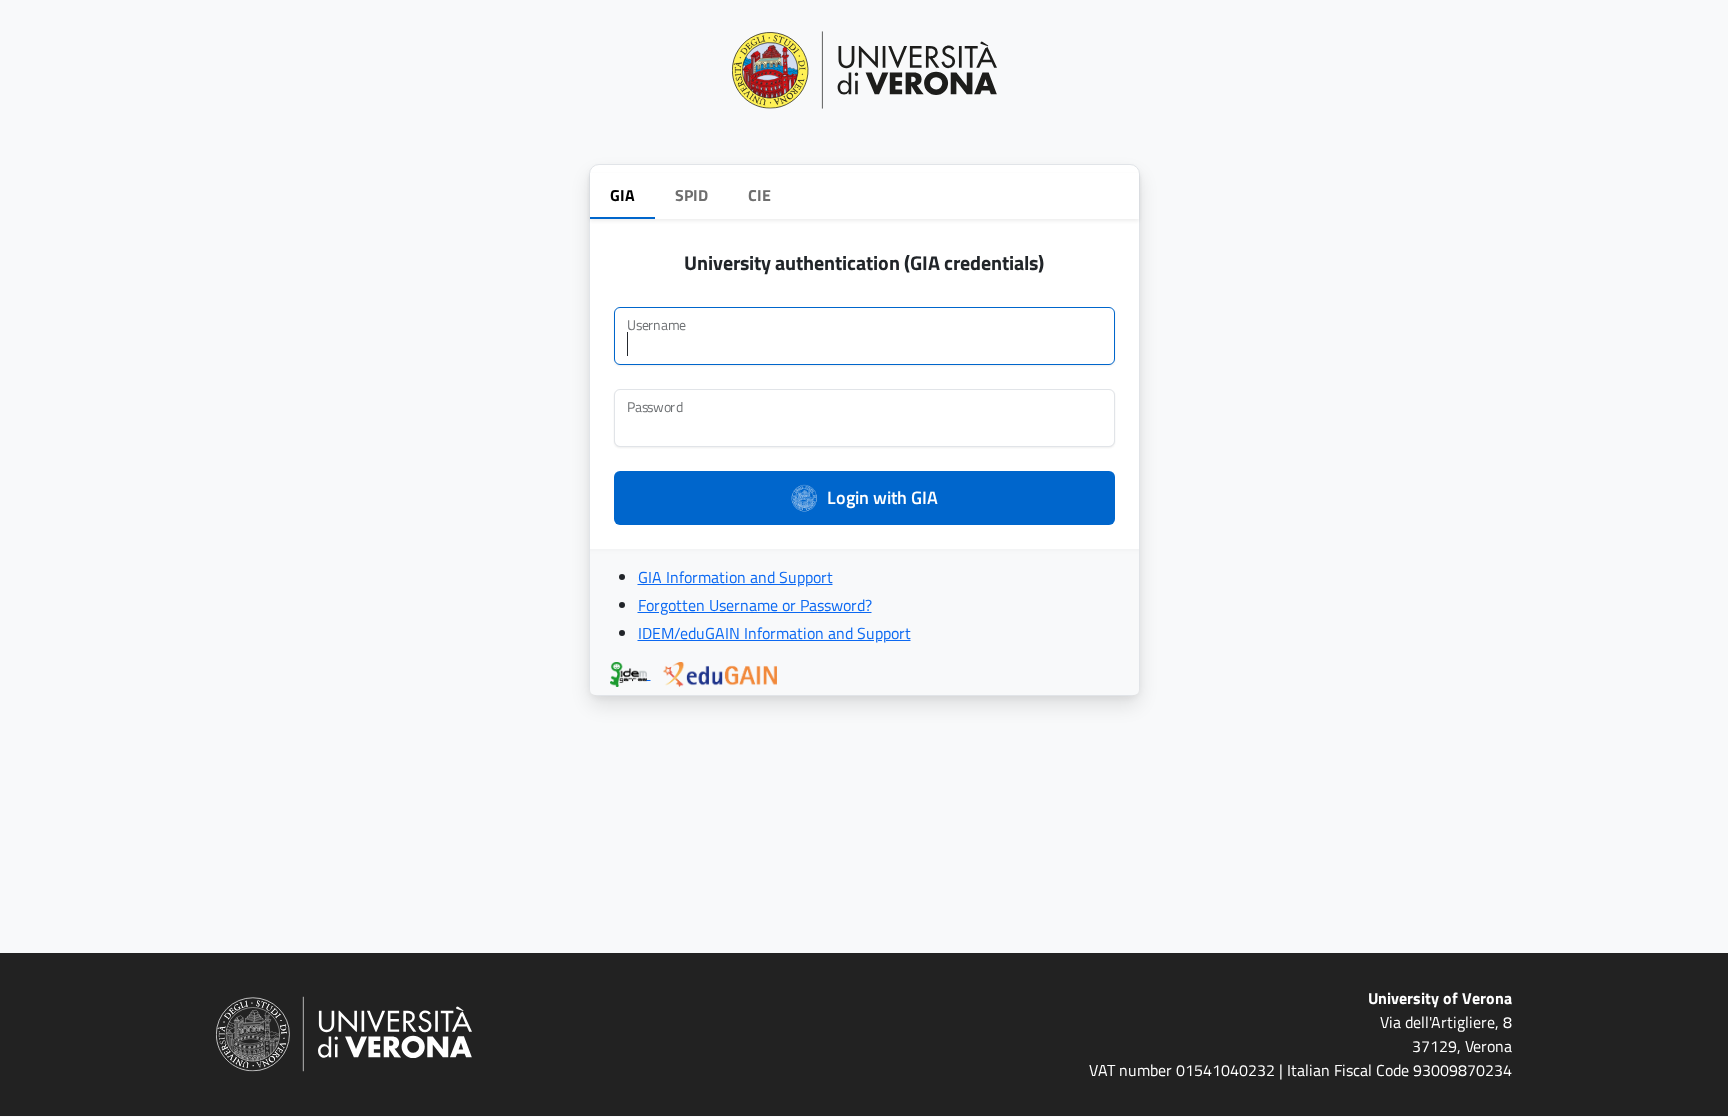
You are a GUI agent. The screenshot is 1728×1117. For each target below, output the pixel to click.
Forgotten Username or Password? (755, 605)
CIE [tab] (759, 195)
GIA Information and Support (735, 577)
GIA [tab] (622, 195)
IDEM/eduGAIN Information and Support (774, 633)
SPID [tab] (691, 195)
